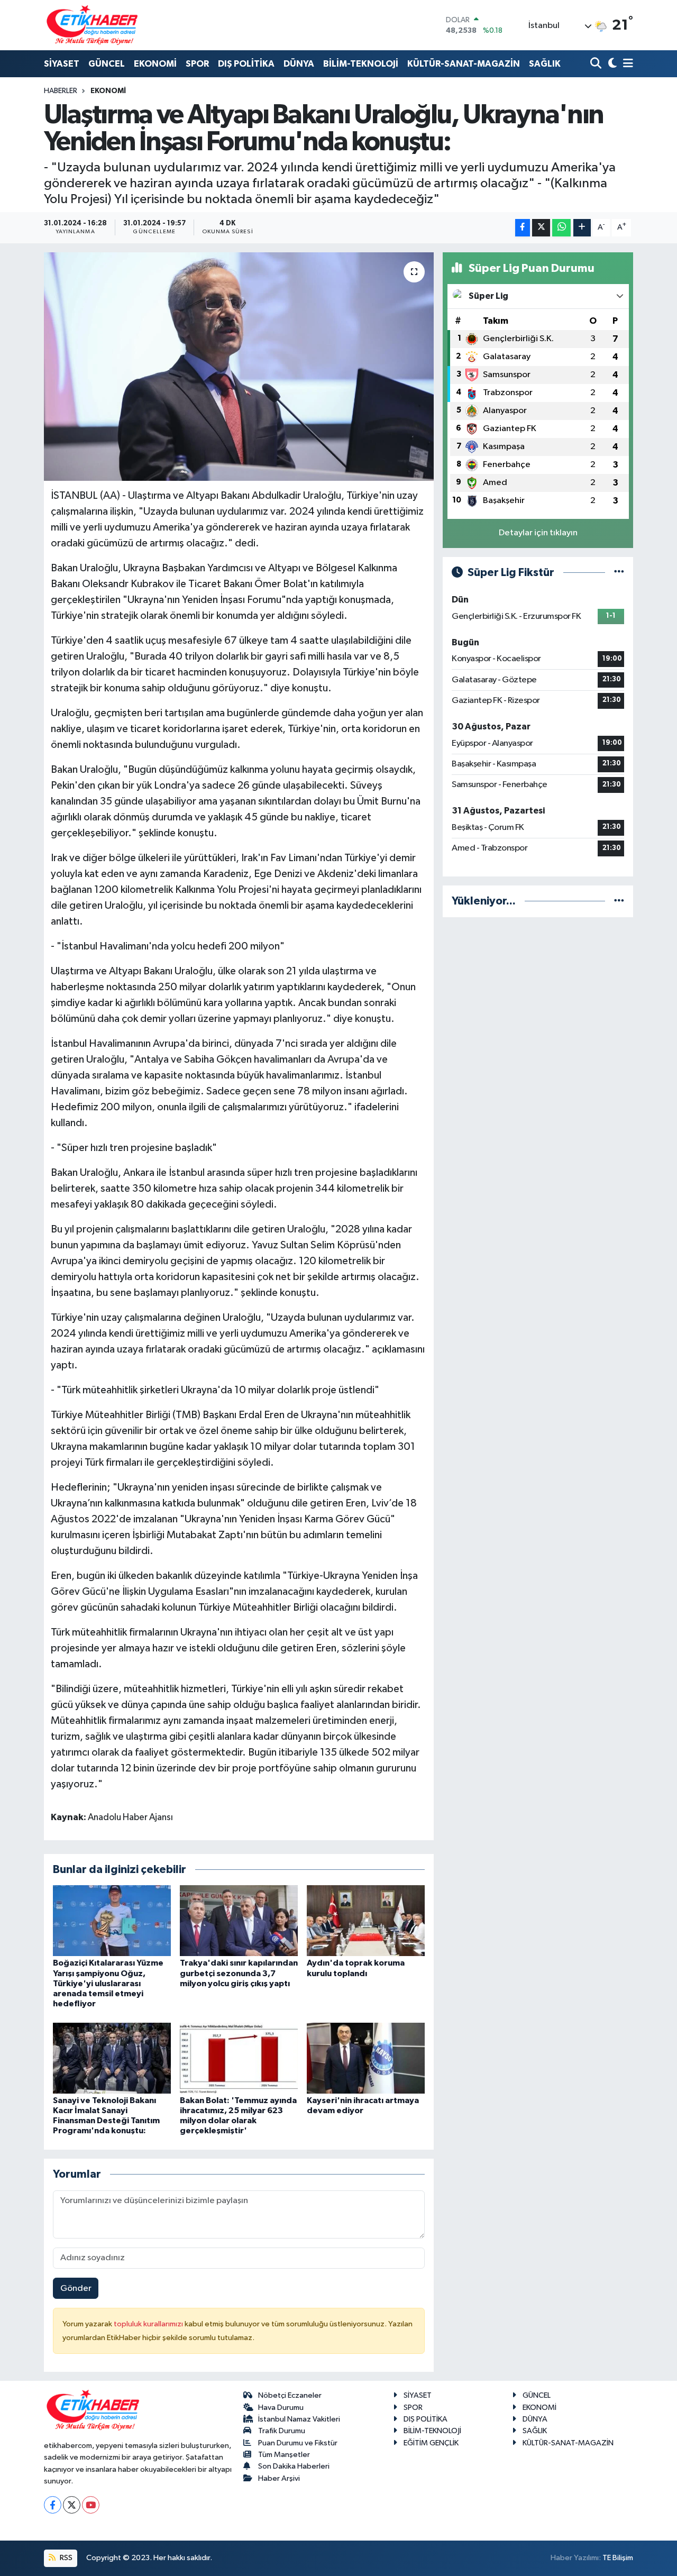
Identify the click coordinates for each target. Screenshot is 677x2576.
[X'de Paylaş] (541, 228)
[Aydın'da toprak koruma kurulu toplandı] (366, 1920)
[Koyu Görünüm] (611, 64)
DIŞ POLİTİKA (246, 64)
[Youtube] (91, 2505)
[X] (72, 2505)
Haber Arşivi (279, 2478)
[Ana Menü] (626, 64)
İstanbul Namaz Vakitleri (299, 2419)
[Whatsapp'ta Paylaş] (561, 228)
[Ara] (597, 64)
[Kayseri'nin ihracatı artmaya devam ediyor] (366, 2058)
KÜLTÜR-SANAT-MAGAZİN (464, 64)
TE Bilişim (618, 2558)
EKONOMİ (155, 64)
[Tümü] (619, 901)
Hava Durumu (281, 2408)
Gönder (76, 2289)
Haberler (61, 91)
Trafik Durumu (282, 2431)
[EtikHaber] (92, 25)
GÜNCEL (107, 64)
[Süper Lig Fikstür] (619, 573)
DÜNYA (299, 64)
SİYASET (62, 64)
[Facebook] (53, 2505)
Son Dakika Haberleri (294, 2466)
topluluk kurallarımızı (149, 2324)
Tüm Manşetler (284, 2455)
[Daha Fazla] (582, 228)
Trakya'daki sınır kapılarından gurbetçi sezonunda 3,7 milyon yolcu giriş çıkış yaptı (239, 1973)
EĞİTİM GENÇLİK (431, 2443)
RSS (65, 2558)
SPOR (197, 64)
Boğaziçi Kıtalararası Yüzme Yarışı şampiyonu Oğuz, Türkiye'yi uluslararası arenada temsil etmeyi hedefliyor (108, 1983)
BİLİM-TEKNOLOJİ (361, 64)
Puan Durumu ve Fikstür (298, 2443)
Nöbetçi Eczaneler (290, 2395)
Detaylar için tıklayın (538, 533)
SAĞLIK (545, 64)
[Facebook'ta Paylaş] (523, 228)
